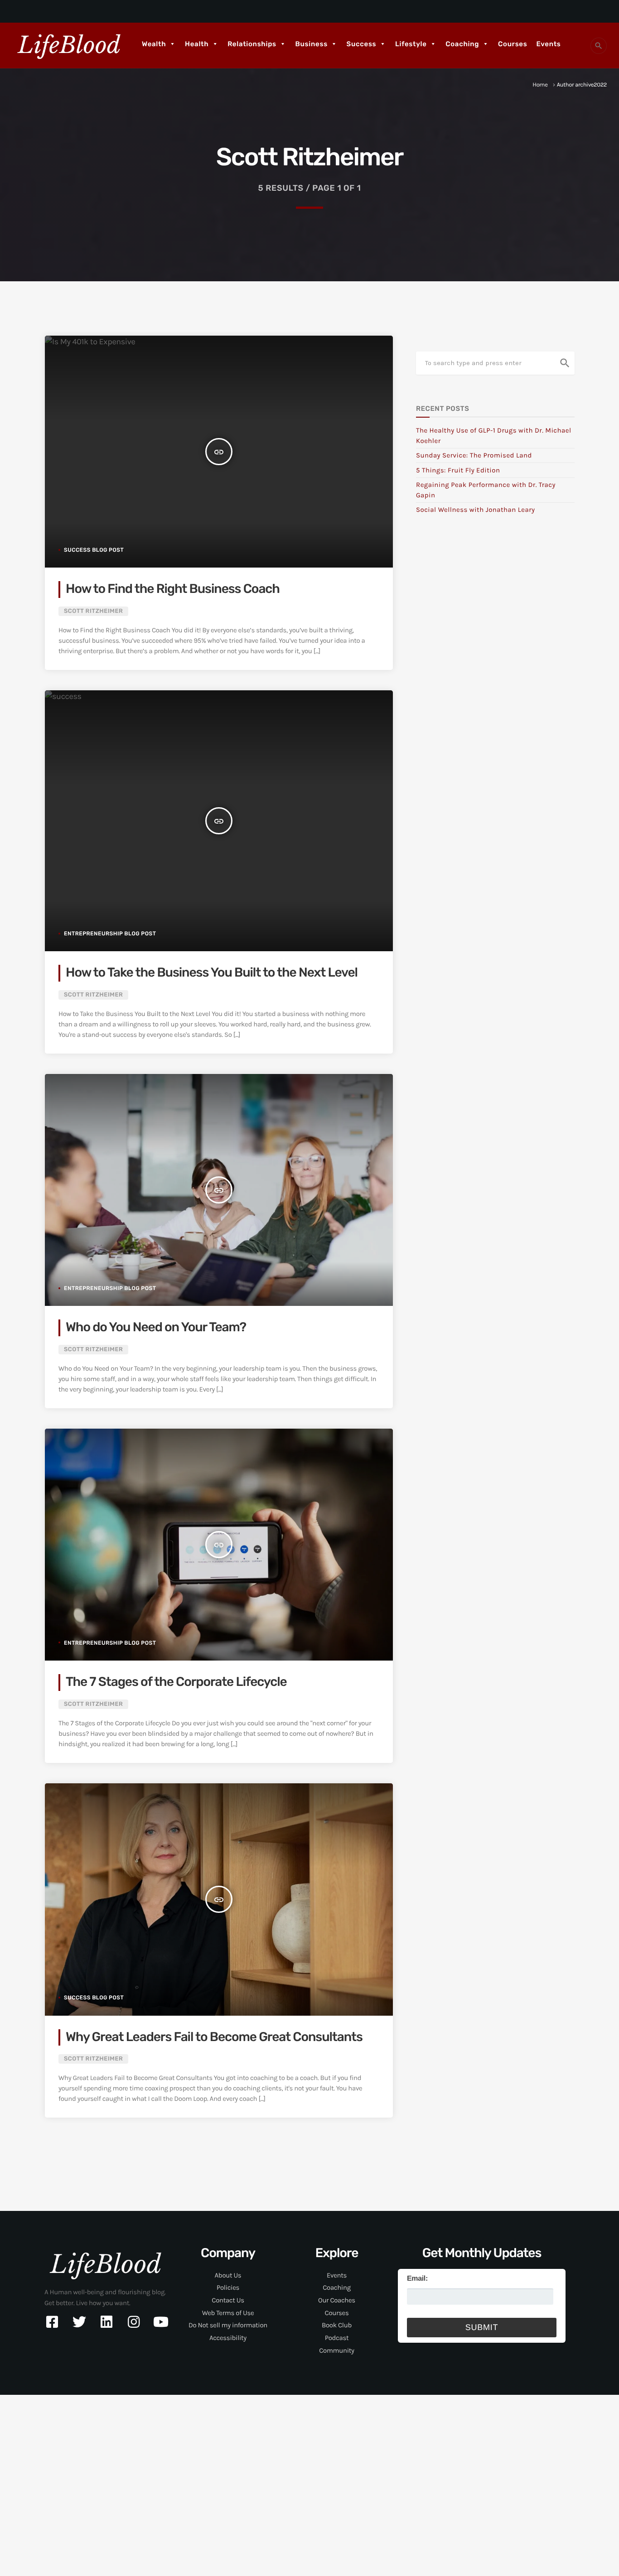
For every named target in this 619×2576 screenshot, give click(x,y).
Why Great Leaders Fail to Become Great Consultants (214, 2037)
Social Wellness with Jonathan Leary (475, 510)
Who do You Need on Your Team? (156, 1327)
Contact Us (228, 2300)
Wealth (154, 44)
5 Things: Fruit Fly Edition (458, 470)
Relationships (252, 44)
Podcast (337, 2338)
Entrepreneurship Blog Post (110, 934)
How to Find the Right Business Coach (173, 589)
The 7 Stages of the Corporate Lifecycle (176, 1682)
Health (197, 44)
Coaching (462, 44)
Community (336, 2350)
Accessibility (228, 2338)
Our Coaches (337, 2300)
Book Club (337, 2325)
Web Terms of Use (228, 2313)
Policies (228, 2287)
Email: (417, 2279)
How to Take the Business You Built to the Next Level (212, 973)
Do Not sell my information (228, 2325)
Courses (513, 44)
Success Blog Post (94, 550)
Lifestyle (411, 44)
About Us (228, 2275)
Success (362, 44)
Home (540, 85)
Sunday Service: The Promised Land (474, 455)
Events (548, 44)
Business (312, 44)
